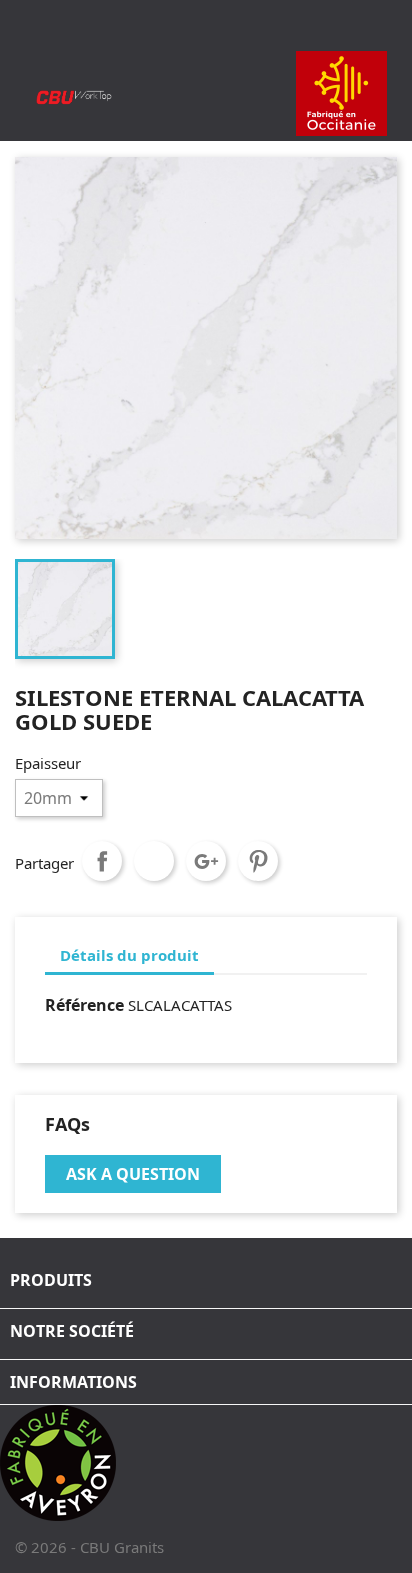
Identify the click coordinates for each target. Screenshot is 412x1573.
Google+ (206, 861)
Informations (73, 1382)
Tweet (154, 861)
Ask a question (133, 1174)
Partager (102, 861)
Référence (84, 1005)
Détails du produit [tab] (129, 955)
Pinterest (258, 861)
